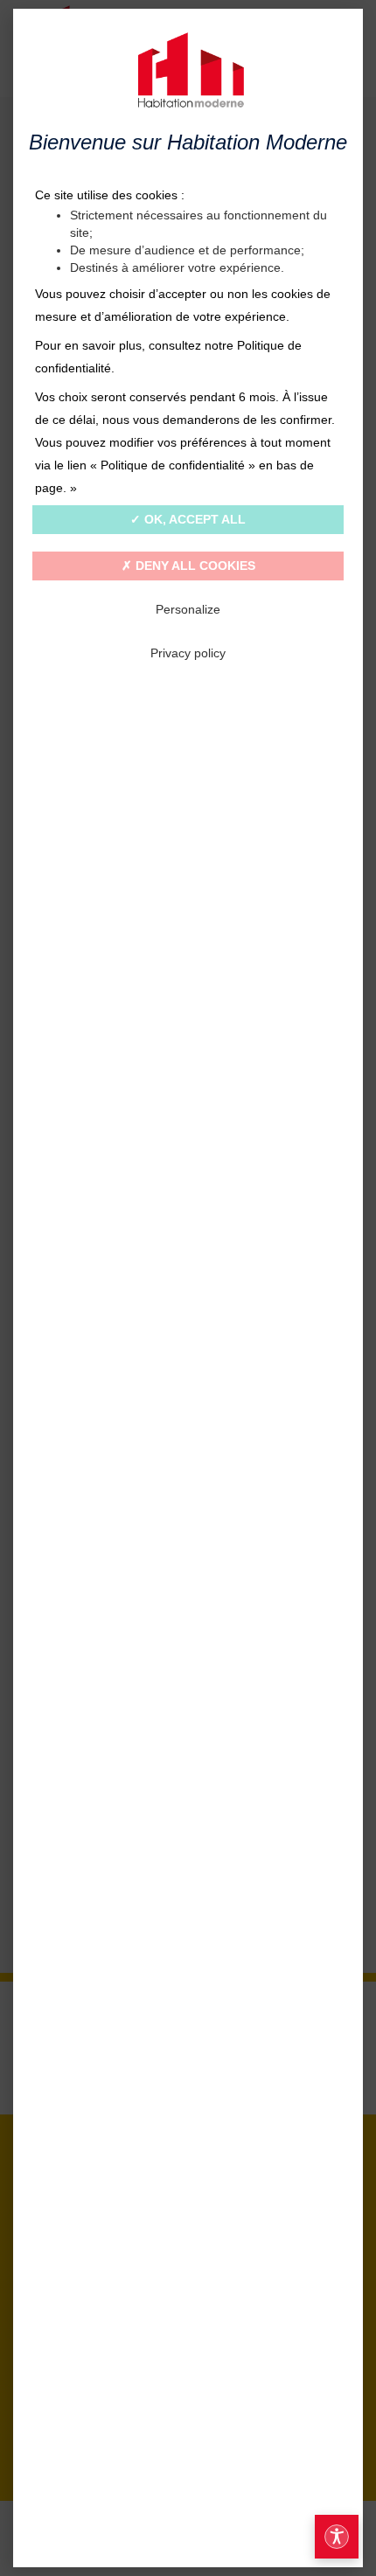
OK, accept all (193, 519)
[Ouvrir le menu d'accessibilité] (337, 2537)
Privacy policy (188, 653)
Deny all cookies (194, 566)
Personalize (188, 609)
